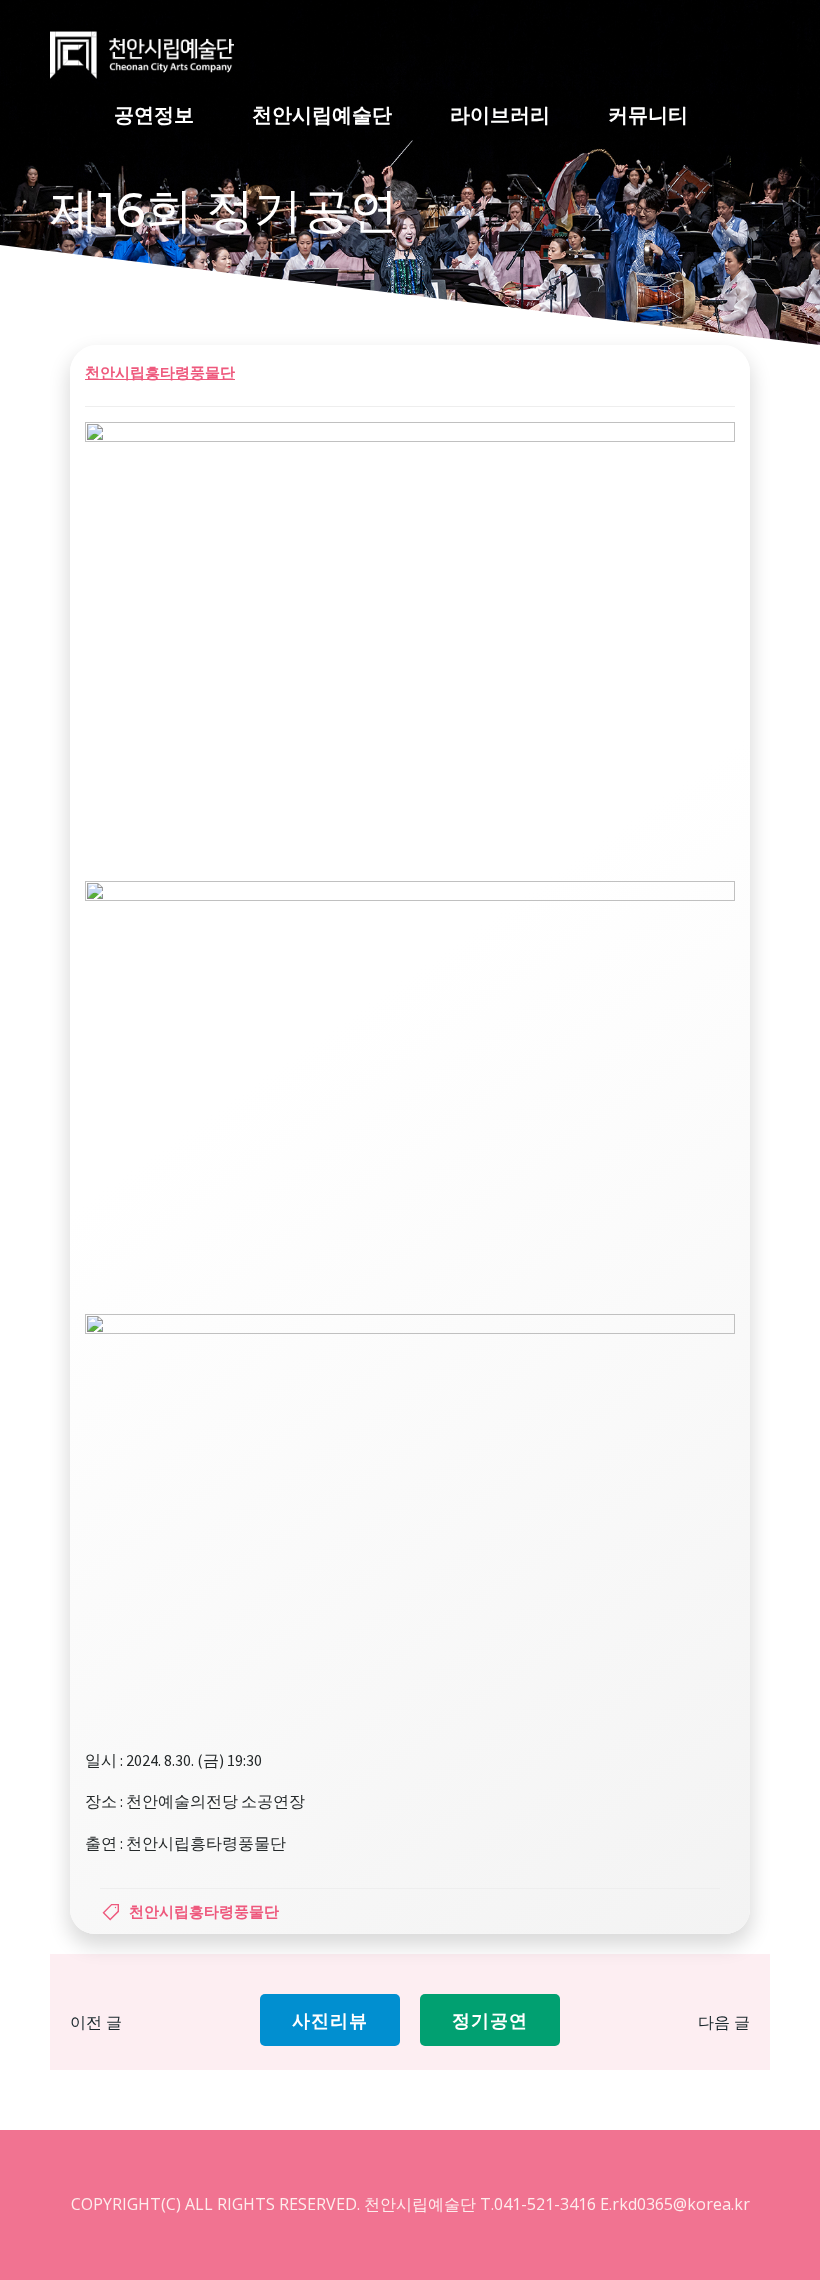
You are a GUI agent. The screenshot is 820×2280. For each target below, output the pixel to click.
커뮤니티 (648, 114)
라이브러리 (500, 114)
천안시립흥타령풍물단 (160, 372)
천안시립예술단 (322, 114)
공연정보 (154, 114)
